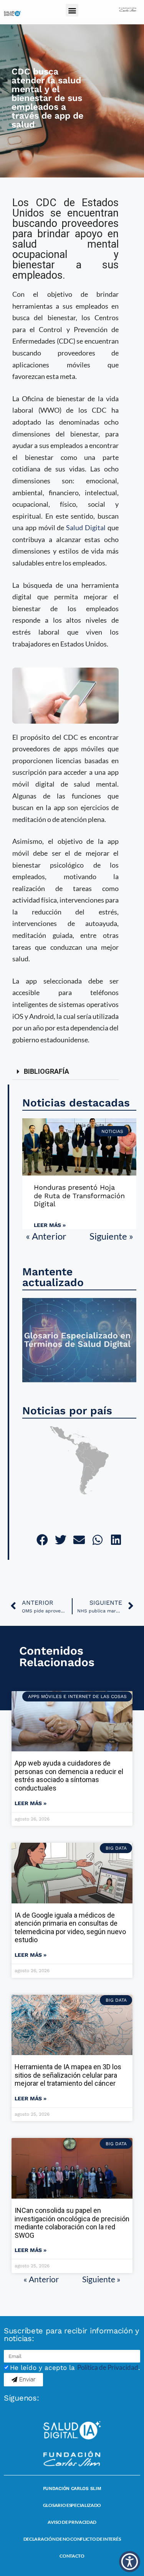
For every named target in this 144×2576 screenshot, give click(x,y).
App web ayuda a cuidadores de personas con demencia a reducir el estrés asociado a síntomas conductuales (69, 1776)
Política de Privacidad (108, 2367)
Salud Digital (86, 527)
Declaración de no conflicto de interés (72, 2539)
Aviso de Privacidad (72, 2522)
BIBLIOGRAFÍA (46, 1071)
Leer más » (50, 1225)
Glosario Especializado (72, 2505)
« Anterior (46, 1236)
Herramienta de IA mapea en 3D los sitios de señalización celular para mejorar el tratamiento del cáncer (68, 2075)
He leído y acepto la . (75, 2368)
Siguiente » (111, 1236)
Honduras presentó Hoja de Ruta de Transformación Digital (79, 1195)
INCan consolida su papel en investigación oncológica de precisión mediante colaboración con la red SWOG (72, 2223)
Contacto (72, 2556)
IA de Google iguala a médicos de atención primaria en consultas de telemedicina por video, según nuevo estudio (70, 1928)
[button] (72, 10)
